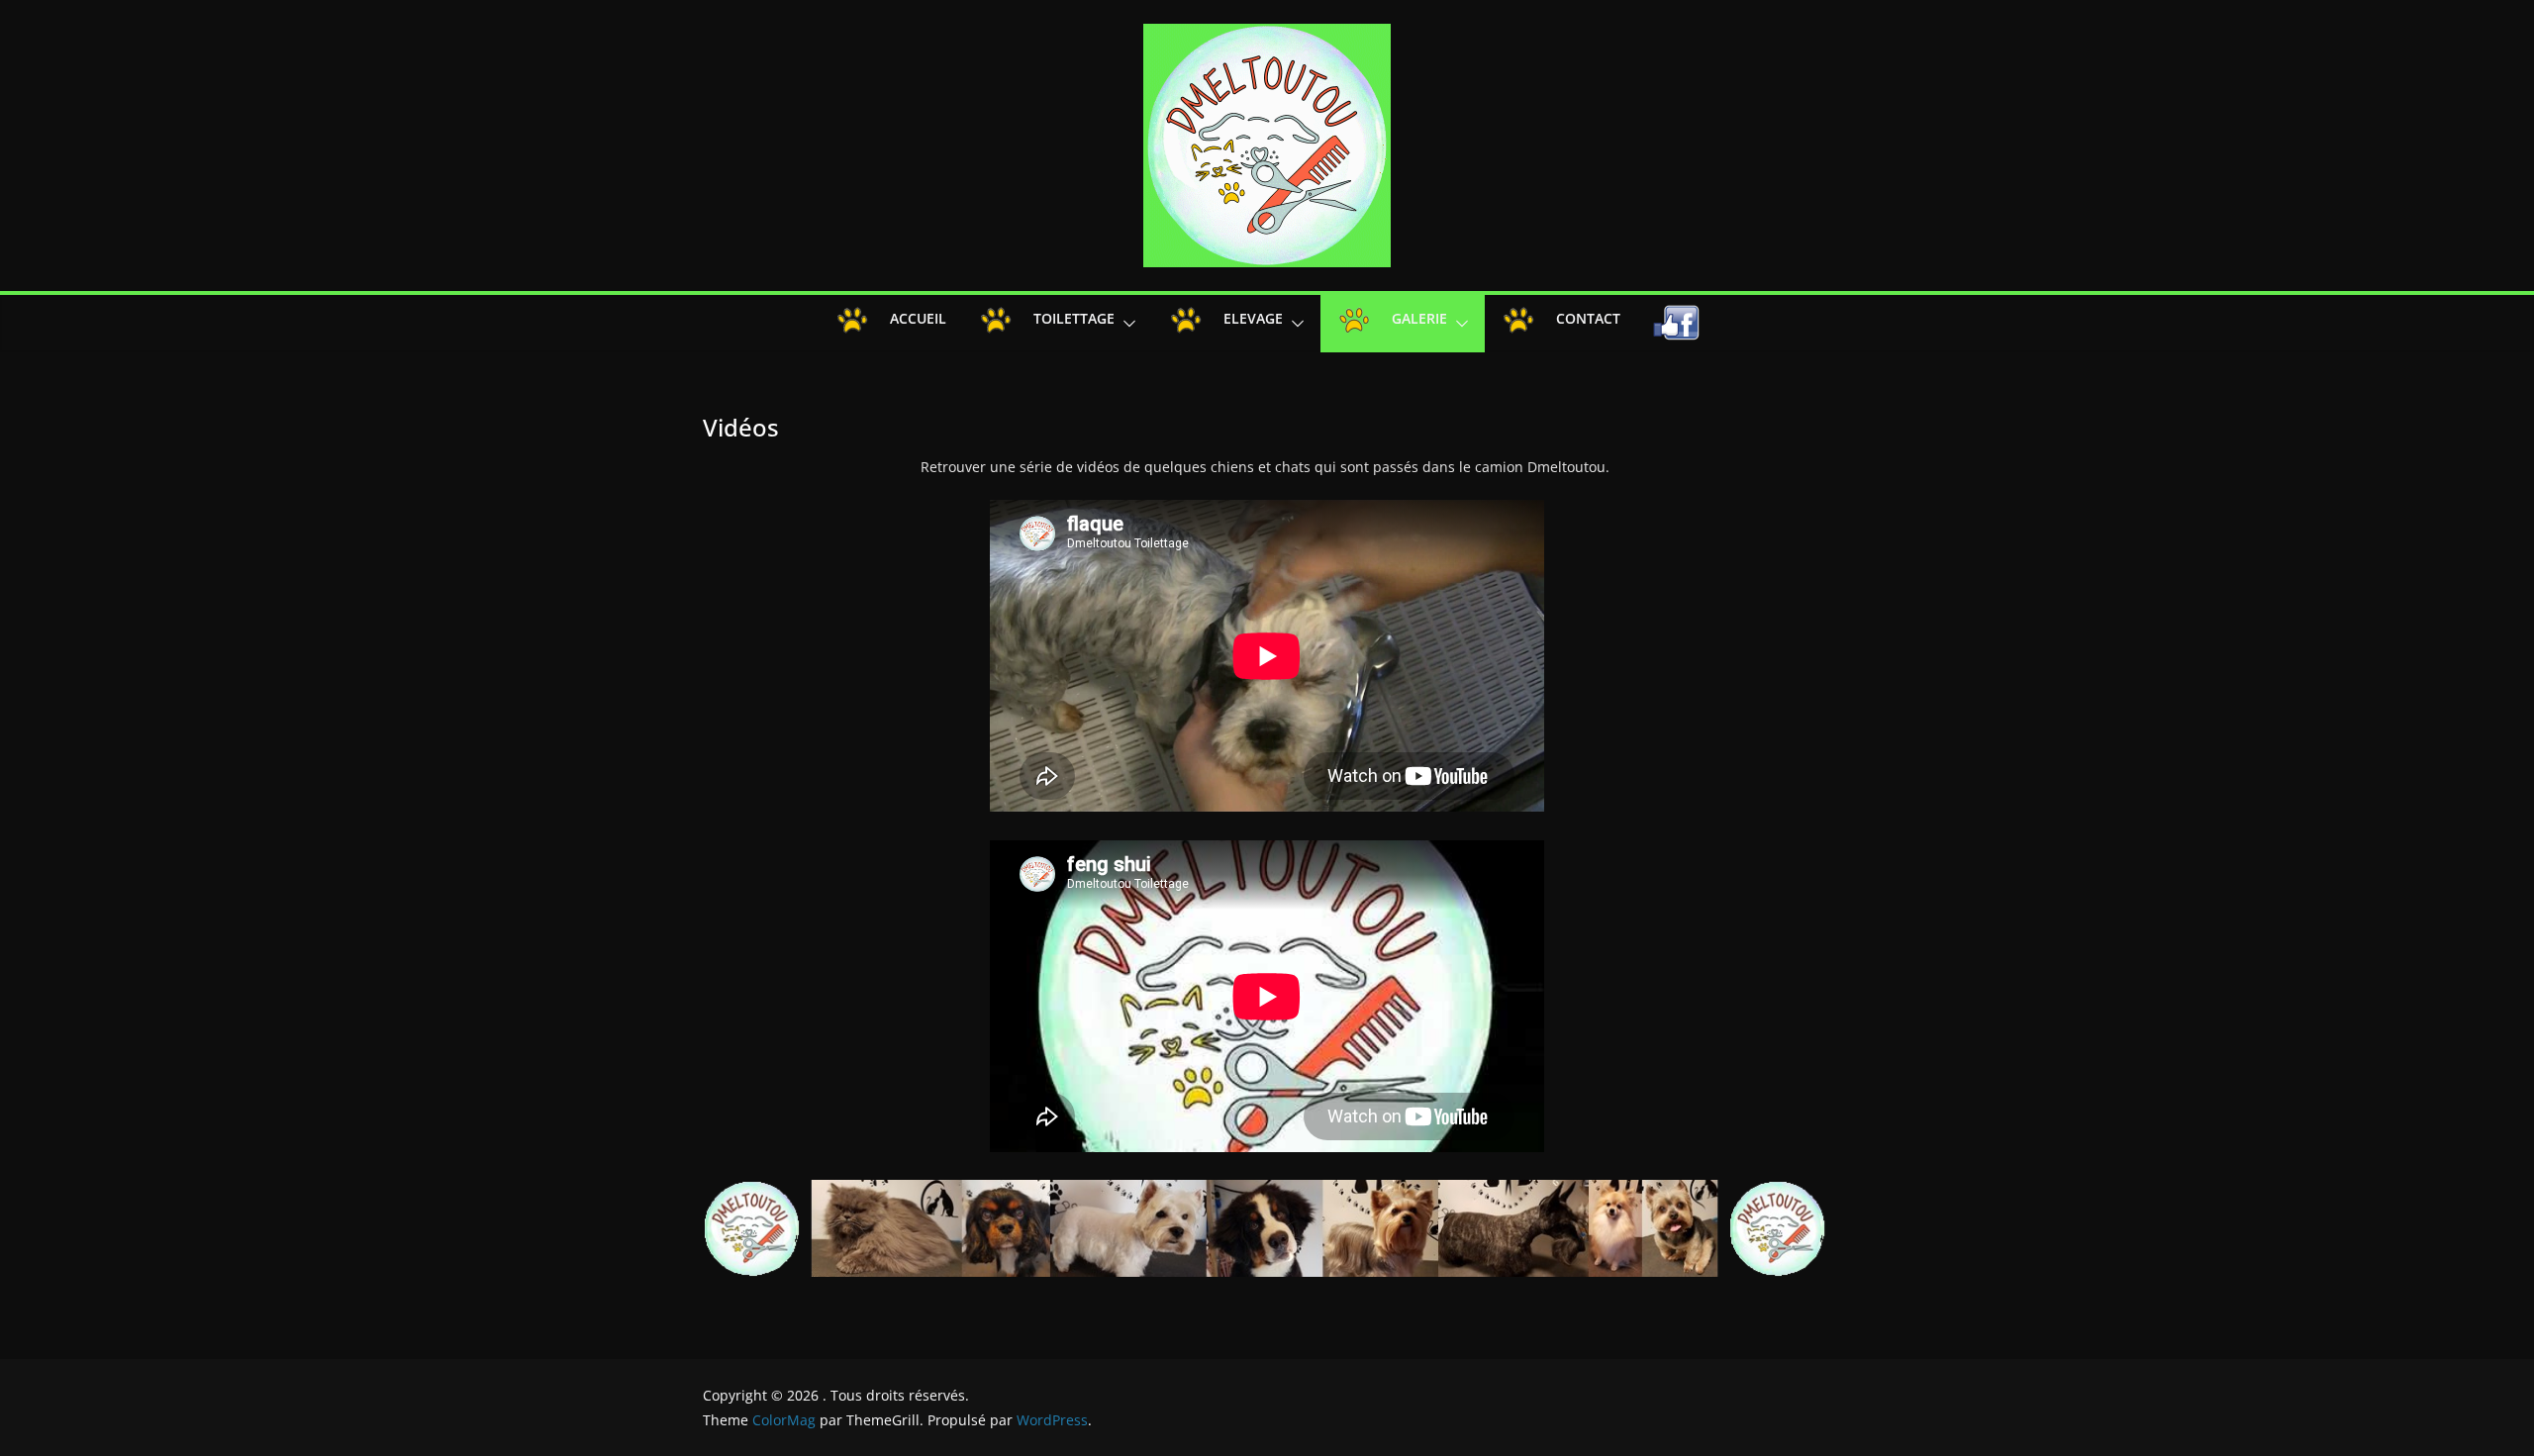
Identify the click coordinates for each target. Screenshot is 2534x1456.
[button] (1125, 324)
